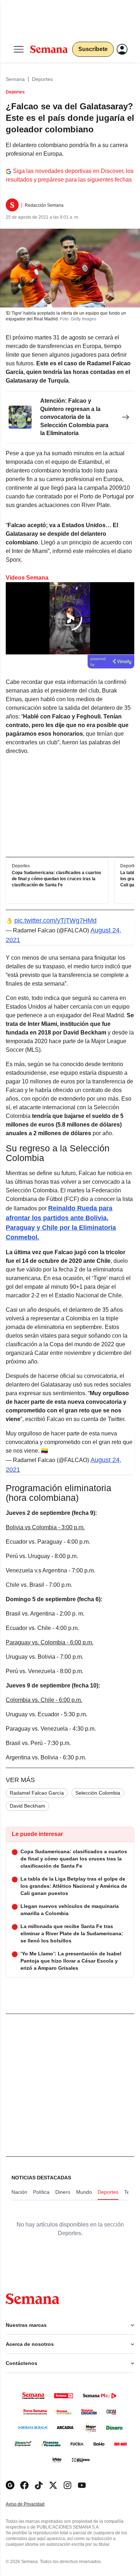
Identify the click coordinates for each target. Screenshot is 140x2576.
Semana (15, 79)
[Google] (10, 2485)
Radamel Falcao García (37, 1793)
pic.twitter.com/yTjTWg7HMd (55, 921)
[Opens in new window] (24, 2485)
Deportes (42, 79)
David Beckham (27, 1806)
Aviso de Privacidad (33, 2504)
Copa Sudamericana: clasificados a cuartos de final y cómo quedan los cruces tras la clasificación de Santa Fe (57, 879)
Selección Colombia (98, 1793)
